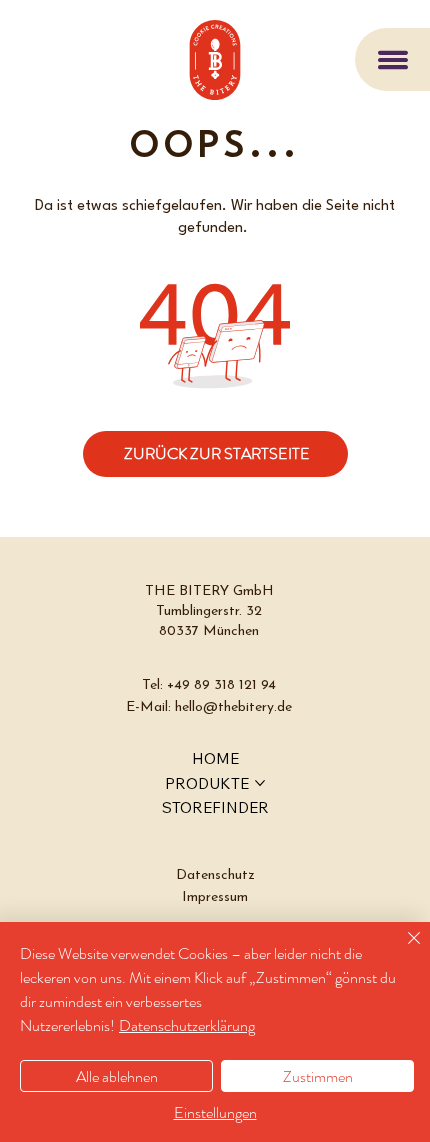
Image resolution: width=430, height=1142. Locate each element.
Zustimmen (318, 1076)
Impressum (215, 897)
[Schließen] (402, 950)
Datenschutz (215, 875)
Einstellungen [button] (215, 1112)
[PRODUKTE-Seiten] (260, 783)
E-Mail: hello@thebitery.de (209, 707)
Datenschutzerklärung (187, 1025)
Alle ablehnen (117, 1076)
